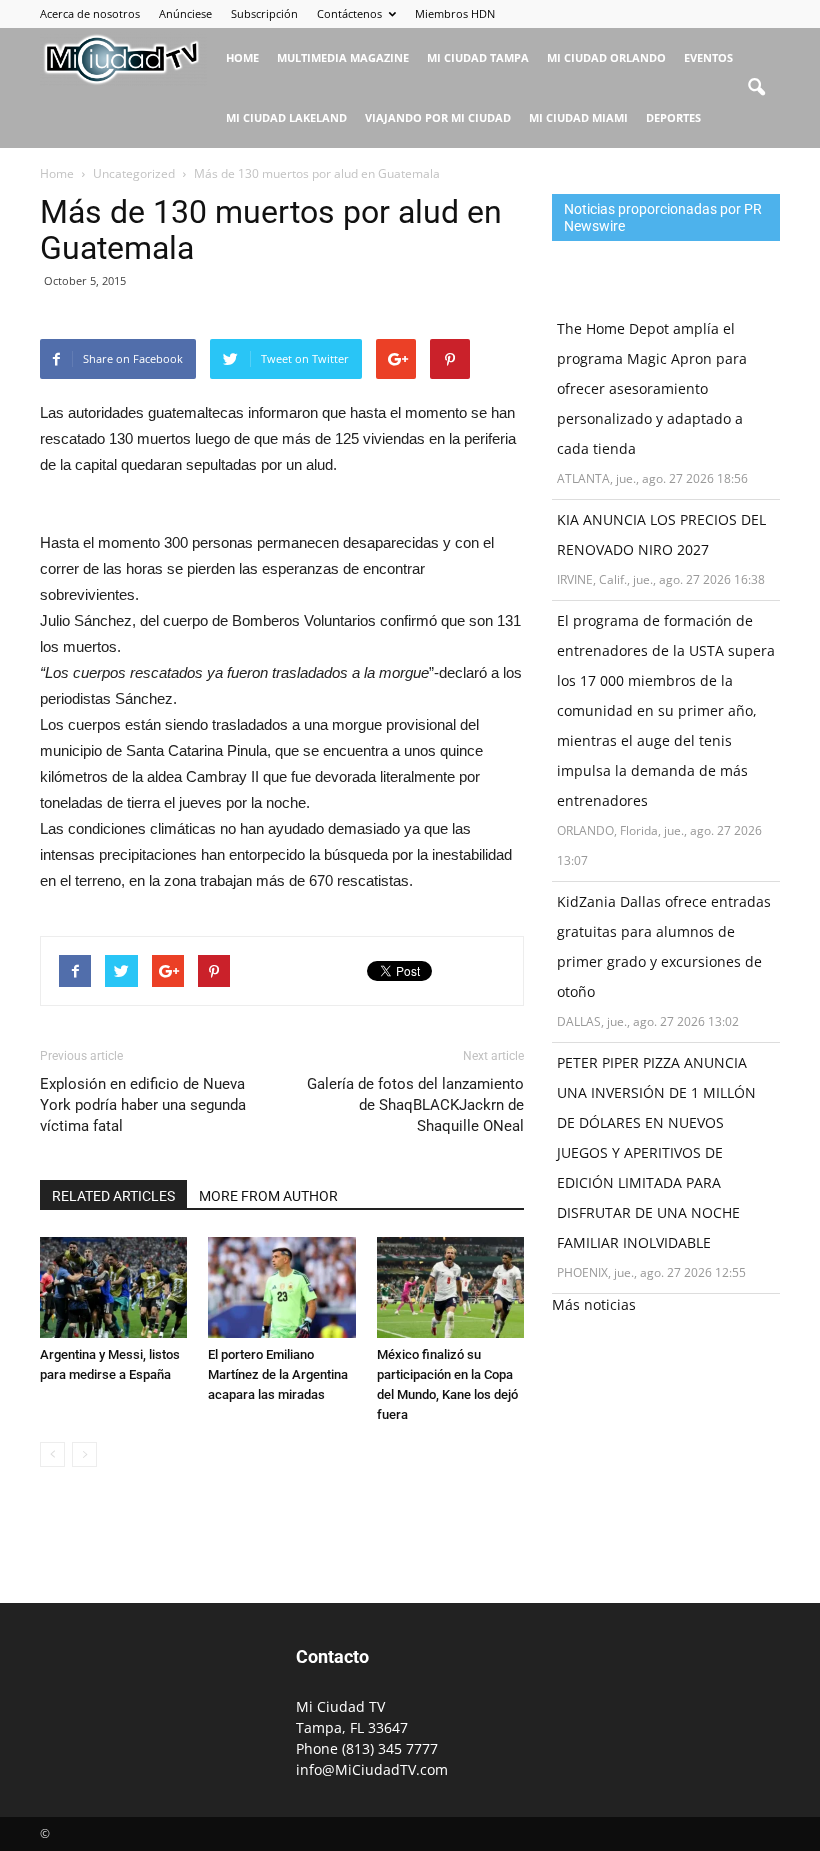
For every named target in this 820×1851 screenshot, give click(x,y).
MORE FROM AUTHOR (268, 1196)
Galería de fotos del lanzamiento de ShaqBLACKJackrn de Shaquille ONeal (415, 1105)
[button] (756, 88)
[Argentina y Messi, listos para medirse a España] (113, 1287)
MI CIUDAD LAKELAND (286, 117)
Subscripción (264, 13)
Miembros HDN (455, 13)
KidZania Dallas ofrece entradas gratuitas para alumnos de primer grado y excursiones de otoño (664, 946)
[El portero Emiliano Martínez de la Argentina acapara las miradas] (281, 1287)
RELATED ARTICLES (113, 1196)
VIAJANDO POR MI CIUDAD (438, 117)
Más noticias (594, 1304)
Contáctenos (349, 13)
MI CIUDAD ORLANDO (606, 57)
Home (242, 57)
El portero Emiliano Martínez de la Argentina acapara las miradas (278, 1374)
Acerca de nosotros (90, 13)
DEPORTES (673, 117)
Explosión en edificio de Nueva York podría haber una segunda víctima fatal (143, 1105)
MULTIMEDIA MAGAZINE (343, 57)
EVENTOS (708, 57)
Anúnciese (185, 13)
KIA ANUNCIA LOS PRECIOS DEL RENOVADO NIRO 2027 (661, 534)
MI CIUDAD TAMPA (478, 57)
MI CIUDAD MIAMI (578, 117)
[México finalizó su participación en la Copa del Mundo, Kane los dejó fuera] (450, 1287)
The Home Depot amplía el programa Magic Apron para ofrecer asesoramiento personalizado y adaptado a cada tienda (652, 388)
